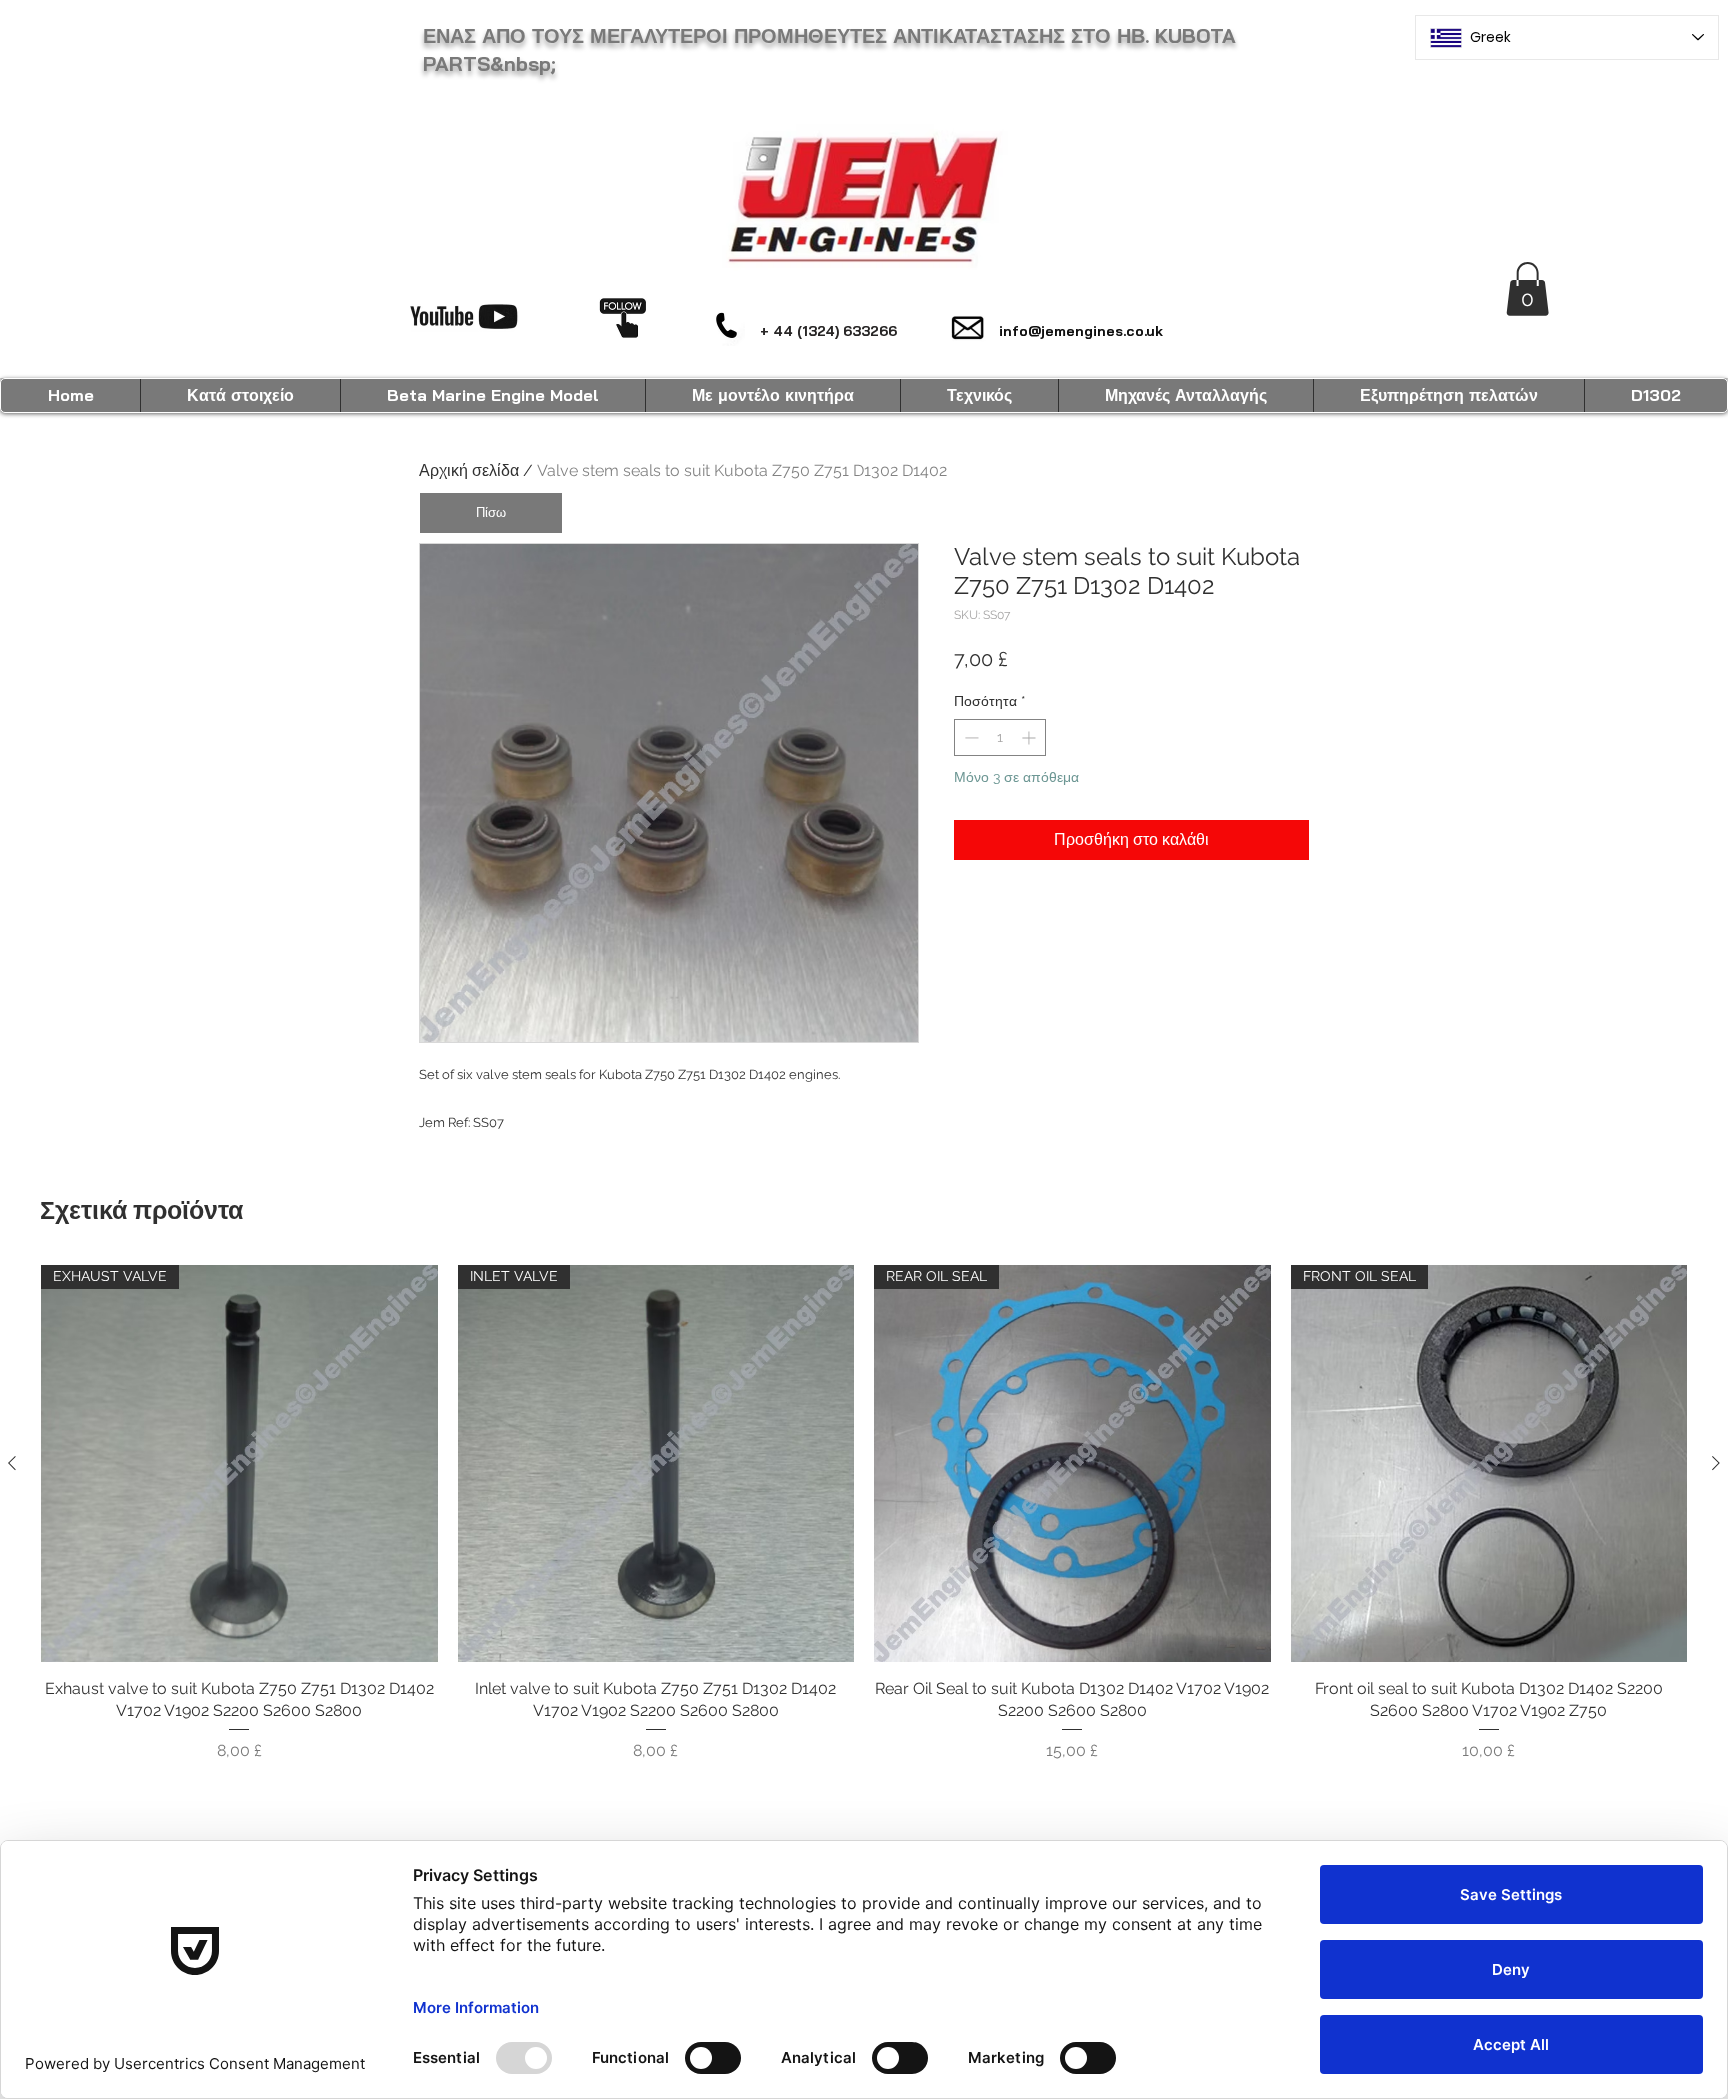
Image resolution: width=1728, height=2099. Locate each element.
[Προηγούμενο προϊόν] (12, 1463)
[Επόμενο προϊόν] (1716, 1463)
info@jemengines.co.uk (1081, 331)
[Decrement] (969, 737)
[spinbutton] (1000, 737)
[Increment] (1030, 737)
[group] (864, 1513)
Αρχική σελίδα (469, 470)
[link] (1527, 289)
